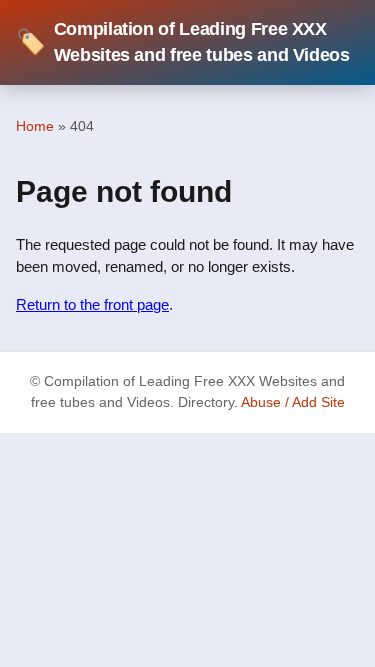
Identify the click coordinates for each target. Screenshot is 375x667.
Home (35, 126)
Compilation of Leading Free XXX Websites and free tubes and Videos (183, 42)
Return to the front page (92, 304)
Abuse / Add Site (293, 402)
